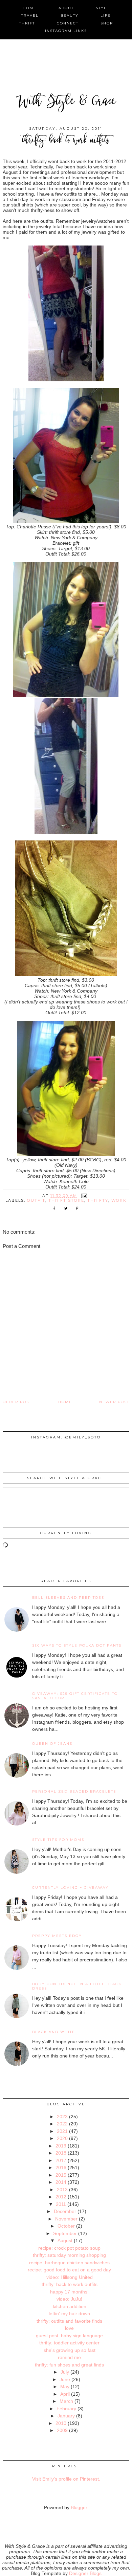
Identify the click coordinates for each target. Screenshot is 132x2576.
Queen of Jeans (52, 1744)
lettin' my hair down (69, 2314)
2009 (62, 2430)
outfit (36, 1200)
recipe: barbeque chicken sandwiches (69, 2263)
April (65, 2394)
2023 (62, 2117)
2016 (61, 2167)
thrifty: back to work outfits (70, 2284)
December (65, 2211)
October (66, 2226)
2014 (61, 2182)
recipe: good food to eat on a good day (69, 2270)
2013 (62, 2190)
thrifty (98, 1200)
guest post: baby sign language (69, 2336)
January (66, 2416)
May (65, 2387)
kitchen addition (70, 2306)
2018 (61, 2153)
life (106, 15)
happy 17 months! (69, 2292)
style (103, 8)
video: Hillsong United (70, 2277)
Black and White (54, 2032)
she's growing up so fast (70, 2350)
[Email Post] (84, 1196)
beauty (70, 15)
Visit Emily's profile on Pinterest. (66, 2479)
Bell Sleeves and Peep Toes (68, 1598)
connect (68, 23)
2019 (61, 2146)
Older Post (17, 1402)
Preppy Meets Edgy (57, 1936)
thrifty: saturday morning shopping (69, 2255)
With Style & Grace (66, 102)
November (66, 2219)
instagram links (66, 31)
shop (107, 23)
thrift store (66, 1200)
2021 (62, 2131)
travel (30, 15)
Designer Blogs (85, 2573)
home (30, 8)
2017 (61, 2160)
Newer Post (114, 1402)
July (65, 2372)
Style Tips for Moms (58, 1840)
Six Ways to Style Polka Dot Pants (77, 1645)
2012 (61, 2197)
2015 (61, 2175)
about (66, 8)
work (119, 1200)
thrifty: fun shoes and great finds (69, 2365)
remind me (69, 2357)
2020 (62, 2138)
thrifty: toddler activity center (69, 2343)
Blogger (79, 2507)
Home (65, 1402)
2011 (61, 2204)
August (65, 2241)
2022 (62, 2124)
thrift (27, 23)
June (65, 2379)
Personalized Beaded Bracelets (74, 1791)
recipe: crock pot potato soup (69, 2248)
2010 (61, 2423)
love (69, 2328)
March (66, 2401)
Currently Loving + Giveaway (70, 1888)
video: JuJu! (69, 2299)
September (65, 2233)
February (66, 2409)
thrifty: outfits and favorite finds (69, 2321)
